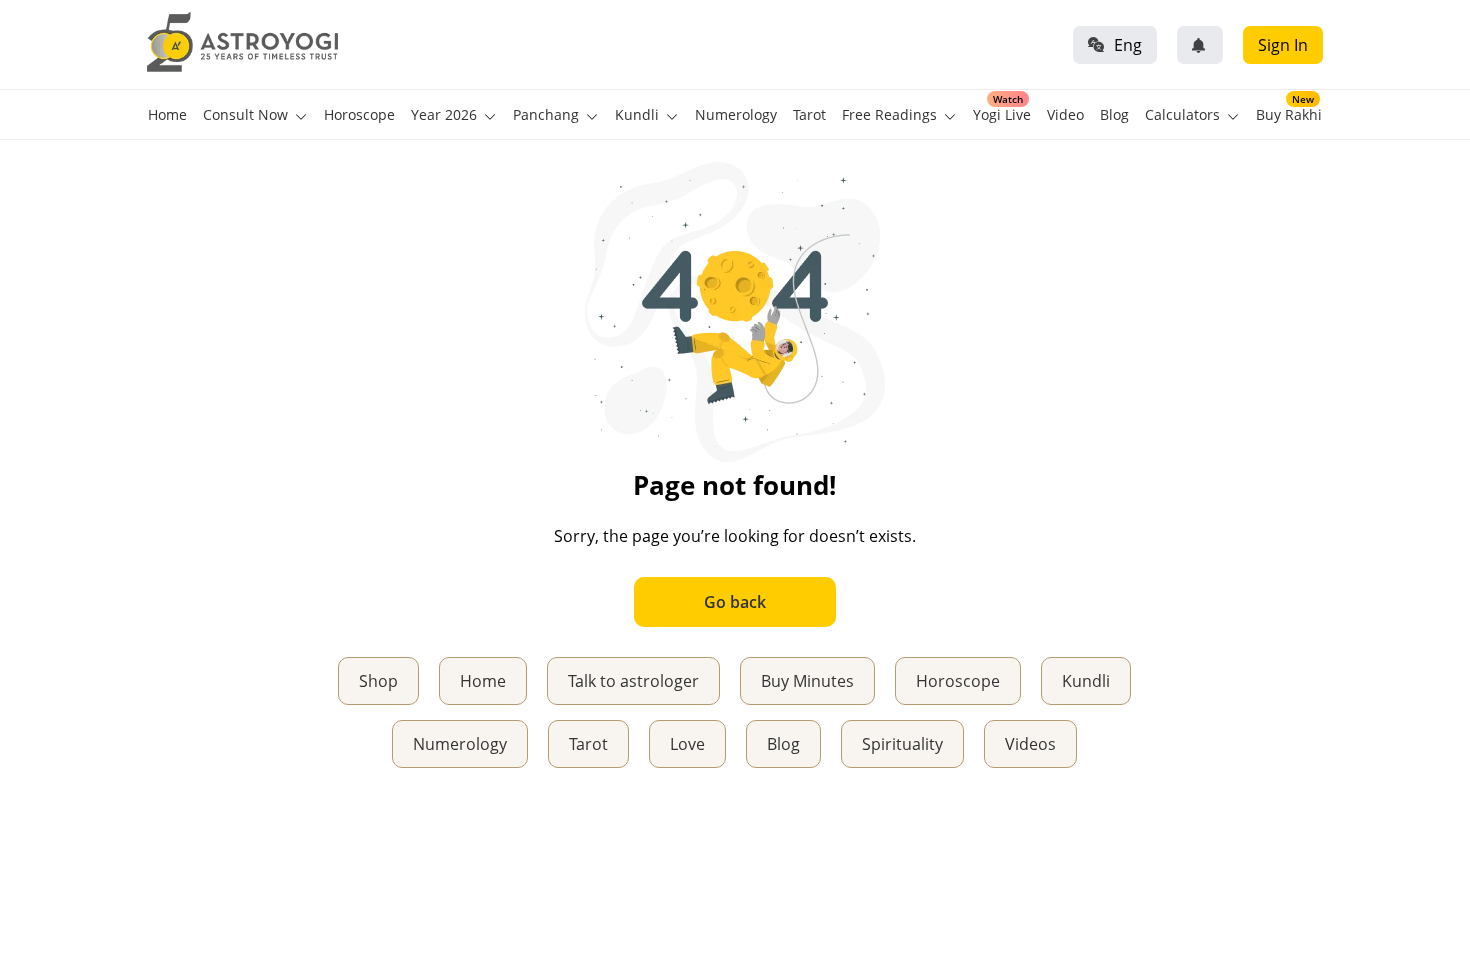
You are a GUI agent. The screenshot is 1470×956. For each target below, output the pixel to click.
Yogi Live (1002, 114)
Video (1065, 114)
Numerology (736, 114)
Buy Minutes (807, 681)
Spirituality (902, 744)
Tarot (809, 114)
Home (167, 114)
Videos (1030, 744)
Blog (1114, 114)
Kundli (1086, 681)
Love (687, 744)
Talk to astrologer (633, 681)
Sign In (1283, 45)
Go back (735, 602)
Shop (378, 681)
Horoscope (359, 114)
